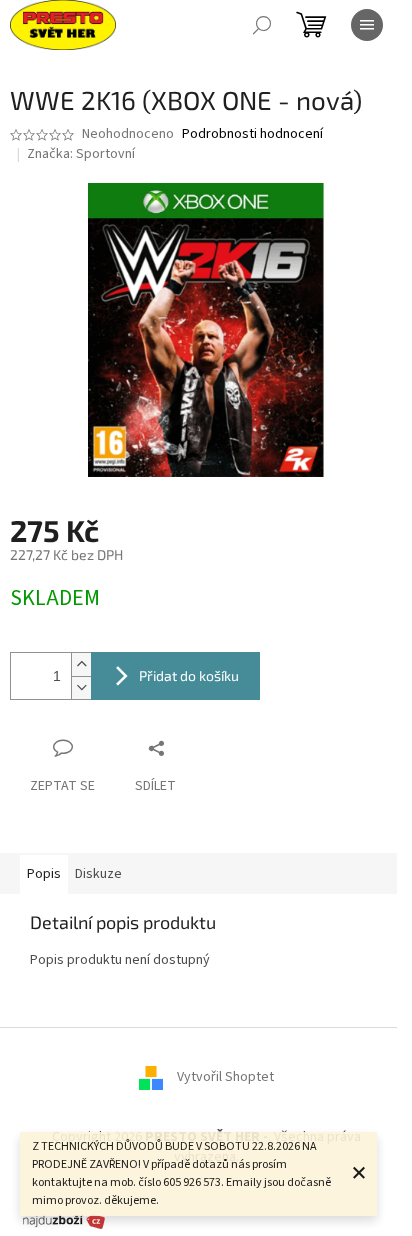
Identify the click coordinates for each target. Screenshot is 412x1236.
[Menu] (367, 25)
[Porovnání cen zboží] (64, 1220)
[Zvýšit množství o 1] (81, 664)
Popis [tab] (44, 874)
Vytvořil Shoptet (225, 1078)
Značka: (81, 154)
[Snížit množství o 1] (81, 687)
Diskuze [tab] (98, 874)
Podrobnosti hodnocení (252, 134)
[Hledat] (262, 25)
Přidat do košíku (189, 675)
